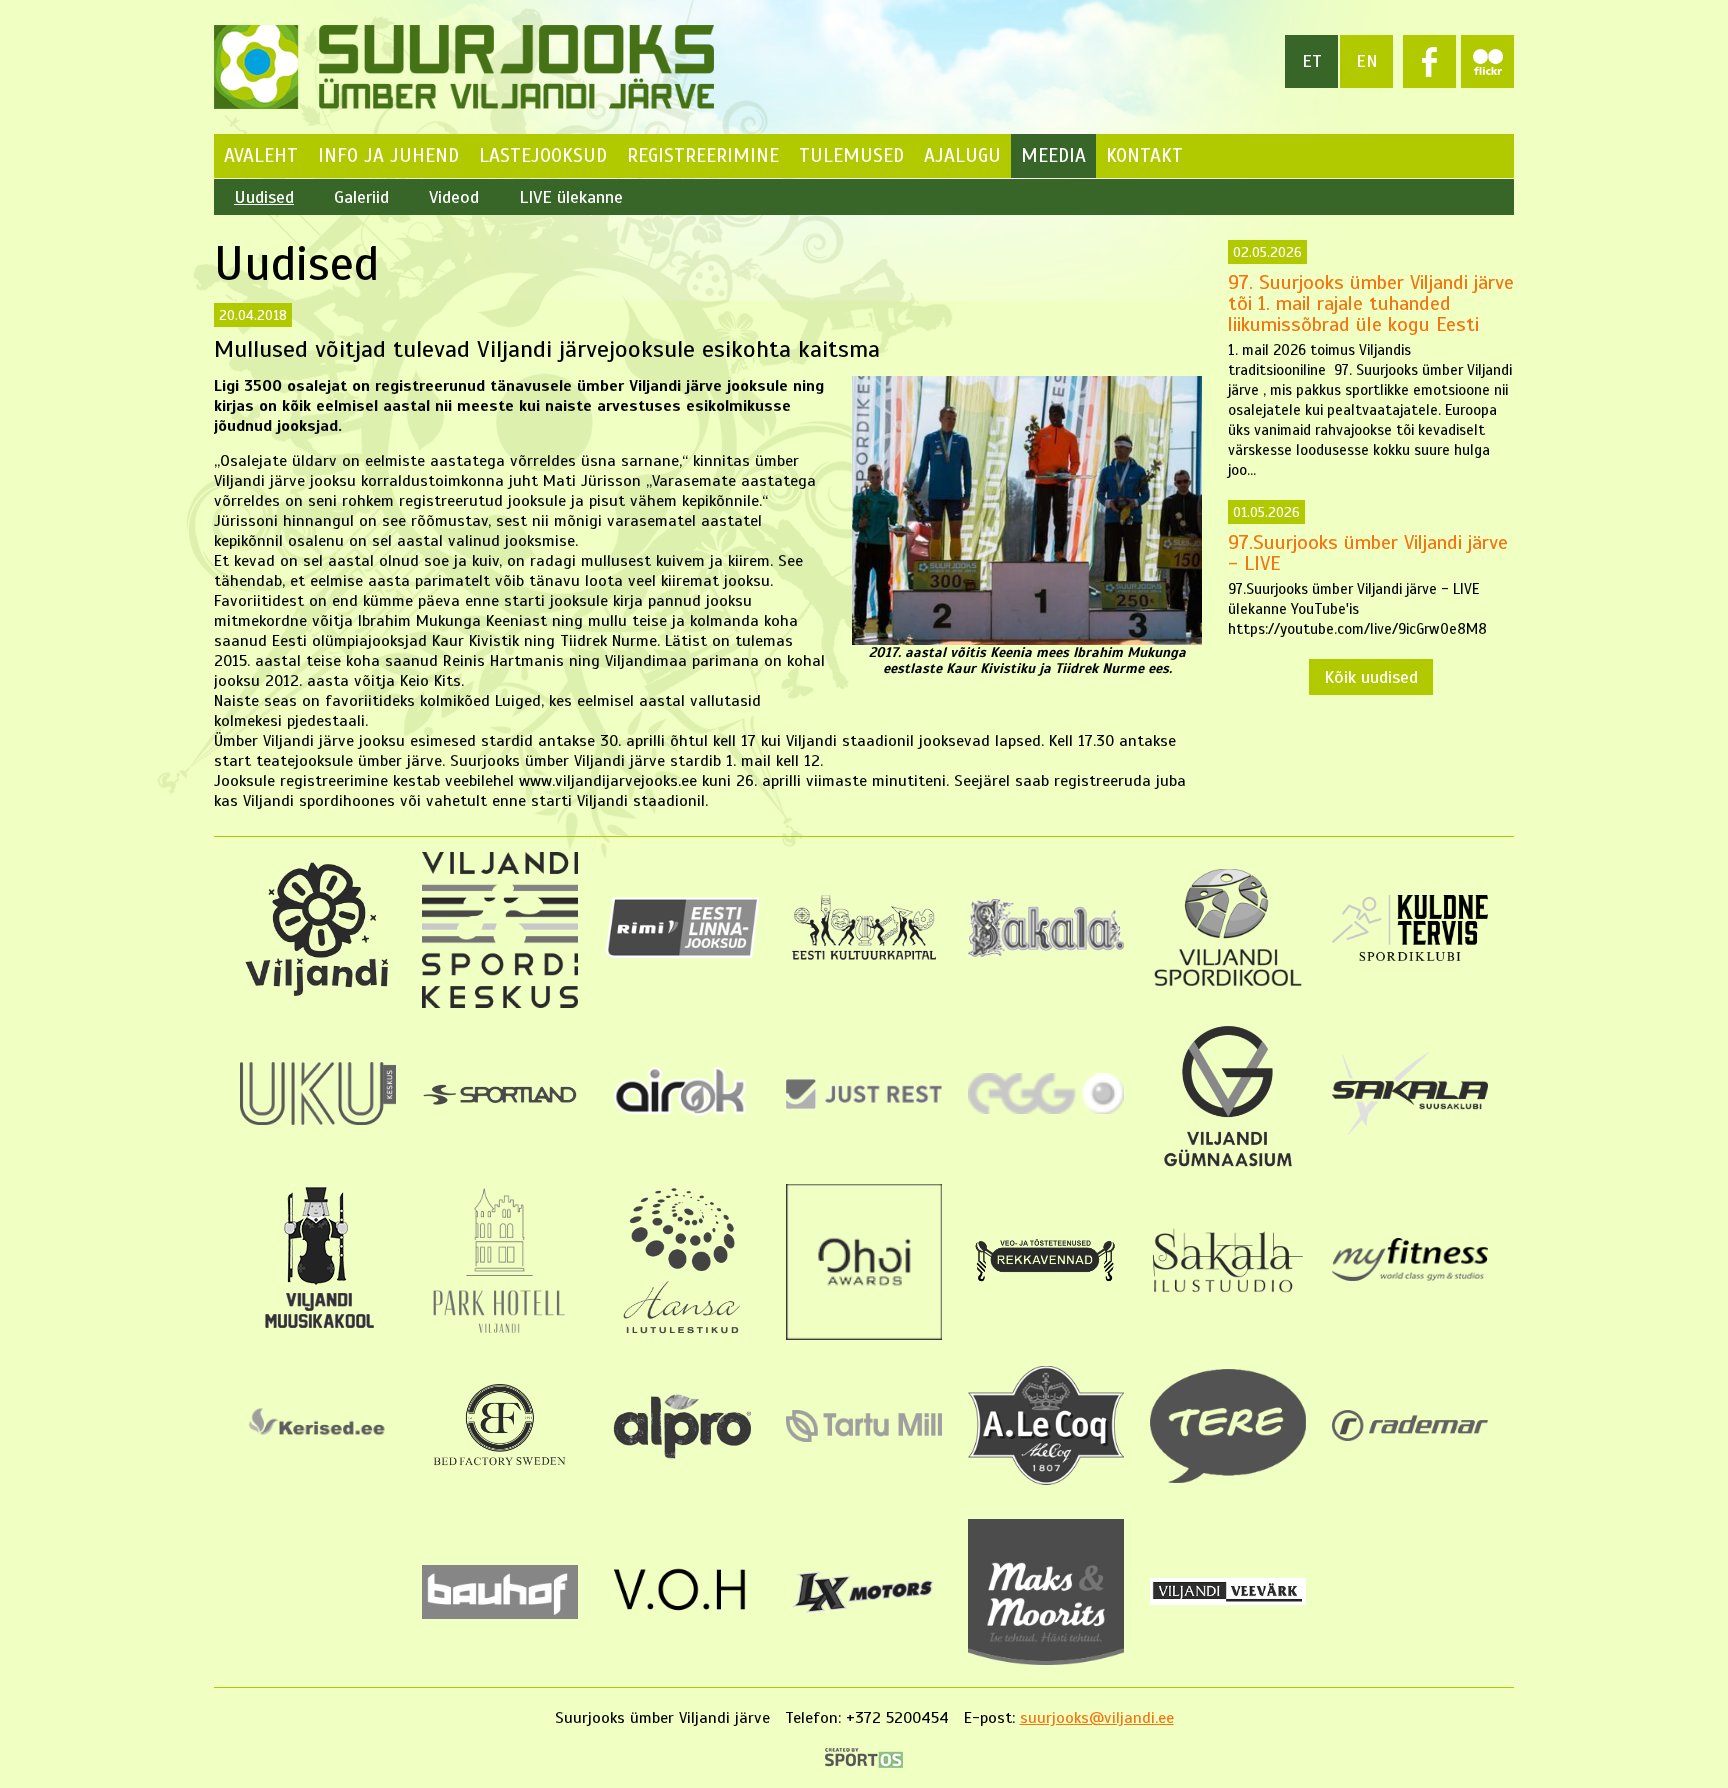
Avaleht (261, 155)
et (1312, 61)
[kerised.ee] (318, 1447)
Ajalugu (962, 155)
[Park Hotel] (500, 1335)
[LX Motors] (864, 1615)
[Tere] (1228, 1478)
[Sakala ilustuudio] (1228, 1295)
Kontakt (1144, 155)
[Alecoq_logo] (1046, 1480)
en (1367, 61)
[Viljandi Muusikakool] (318, 1327)
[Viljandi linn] (318, 993)
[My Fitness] (1410, 1276)
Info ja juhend (388, 155)
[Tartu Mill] (864, 1437)
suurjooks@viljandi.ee (1097, 1718)
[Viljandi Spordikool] (1228, 985)
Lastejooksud (543, 155)
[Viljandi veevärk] (1228, 1600)
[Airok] (682, 1121)
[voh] (682, 1622)
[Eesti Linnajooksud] (682, 954)
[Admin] (7, 10)
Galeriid (361, 197)
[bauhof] (500, 1614)
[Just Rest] (864, 1104)
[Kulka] (864, 960)
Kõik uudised (1371, 677)
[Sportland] (500, 1101)
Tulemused (851, 155)
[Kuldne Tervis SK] (1410, 956)
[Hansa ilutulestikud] (681, 1335)
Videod (454, 197)
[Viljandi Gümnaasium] (1228, 1169)
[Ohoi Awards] (864, 1335)
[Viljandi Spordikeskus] (500, 1003)
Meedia (1053, 155)
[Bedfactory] (500, 1476)
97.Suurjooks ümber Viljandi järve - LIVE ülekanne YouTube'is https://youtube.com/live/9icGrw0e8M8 (1368, 571)
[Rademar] (1410, 1436)
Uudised (264, 197)
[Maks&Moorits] (1046, 1660)
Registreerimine (703, 155)
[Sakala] (1046, 952)
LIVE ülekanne (571, 197)
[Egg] (1046, 1109)
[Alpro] (682, 1465)
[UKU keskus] (318, 1120)
